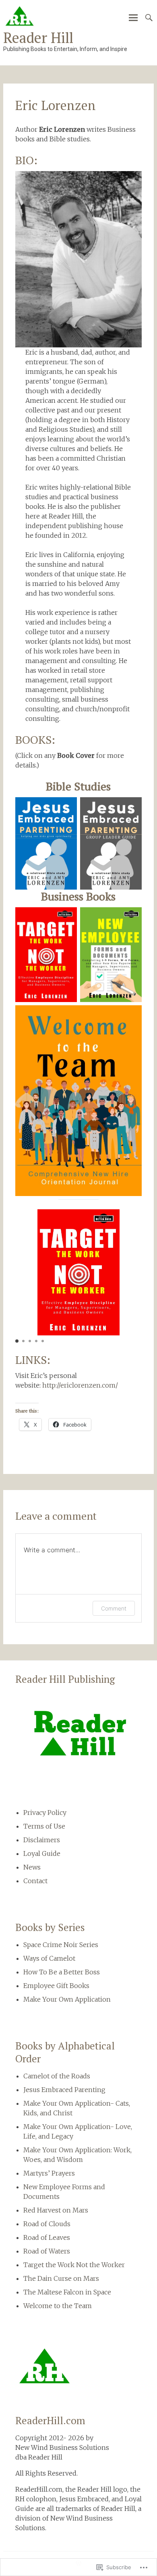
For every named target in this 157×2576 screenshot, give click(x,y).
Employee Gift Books (56, 1986)
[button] (17, 1341)
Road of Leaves (47, 2237)
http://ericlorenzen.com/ (80, 1385)
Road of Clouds (47, 2224)
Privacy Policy (45, 1813)
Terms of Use (44, 1826)
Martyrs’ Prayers (49, 2173)
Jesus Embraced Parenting (64, 2090)
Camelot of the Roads (57, 2076)
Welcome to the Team (58, 2306)
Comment (114, 1608)
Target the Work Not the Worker (74, 2265)
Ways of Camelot (49, 1958)
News (32, 1867)
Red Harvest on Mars (56, 2210)
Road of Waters (47, 2251)
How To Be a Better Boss (62, 1972)
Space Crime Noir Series (61, 1945)
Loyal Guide (42, 1853)
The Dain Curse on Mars (61, 2278)
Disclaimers (42, 1840)
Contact (35, 1881)
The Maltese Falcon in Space (67, 2292)
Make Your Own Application (67, 1999)
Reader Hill (38, 38)
